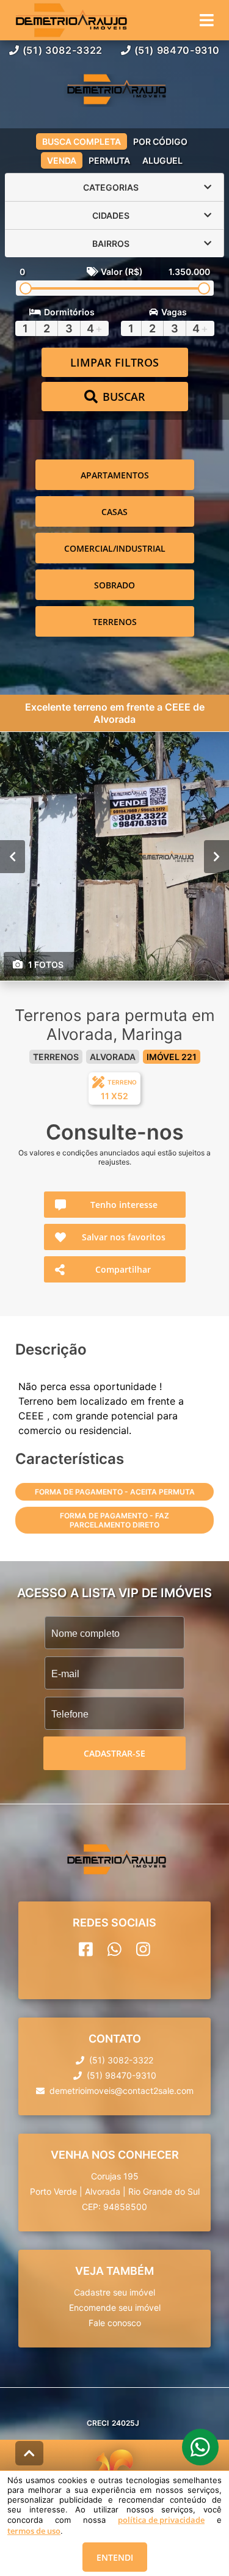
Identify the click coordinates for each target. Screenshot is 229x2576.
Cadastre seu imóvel (114, 2292)
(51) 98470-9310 (177, 50)
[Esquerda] (13, 857)
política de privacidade (161, 2520)
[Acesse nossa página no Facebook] (86, 1949)
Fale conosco (115, 2323)
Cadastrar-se (114, 1753)
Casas (114, 512)
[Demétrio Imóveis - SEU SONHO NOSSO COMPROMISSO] (115, 90)
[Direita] (216, 857)
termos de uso (34, 2531)
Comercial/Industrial (115, 548)
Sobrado (114, 585)
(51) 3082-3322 (63, 50)
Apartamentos (115, 475)
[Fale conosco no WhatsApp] (114, 1949)
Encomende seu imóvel (115, 2307)
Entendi (115, 2557)
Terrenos (115, 622)
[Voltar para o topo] (29, 2453)
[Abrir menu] (207, 20)
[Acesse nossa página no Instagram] (143, 1949)
